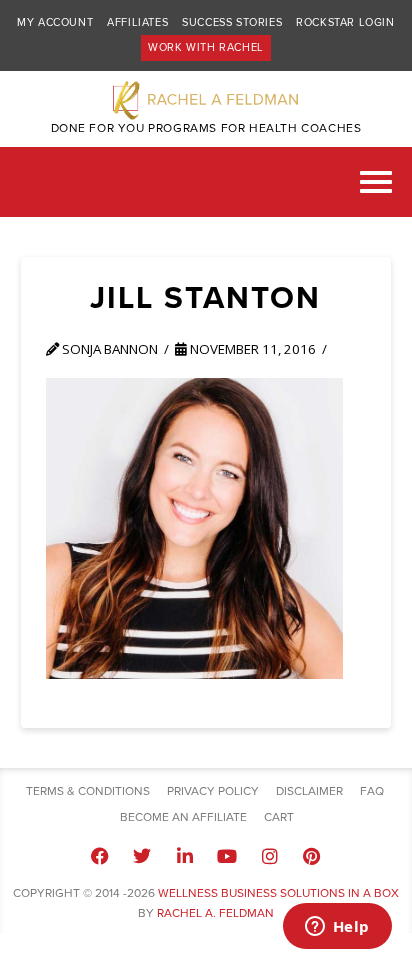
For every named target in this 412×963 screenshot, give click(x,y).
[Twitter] (142, 856)
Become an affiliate (183, 817)
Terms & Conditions (88, 791)
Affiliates (137, 22)
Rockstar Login (345, 22)
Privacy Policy (213, 791)
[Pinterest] (312, 856)
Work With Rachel (206, 47)
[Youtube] (227, 856)
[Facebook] (100, 856)
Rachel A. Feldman (215, 913)
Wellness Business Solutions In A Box (278, 893)
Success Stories (232, 22)
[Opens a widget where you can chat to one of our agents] (337, 928)
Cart (279, 817)
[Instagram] (269, 856)
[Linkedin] (185, 856)
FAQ (372, 791)
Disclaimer (309, 791)
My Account (55, 22)
